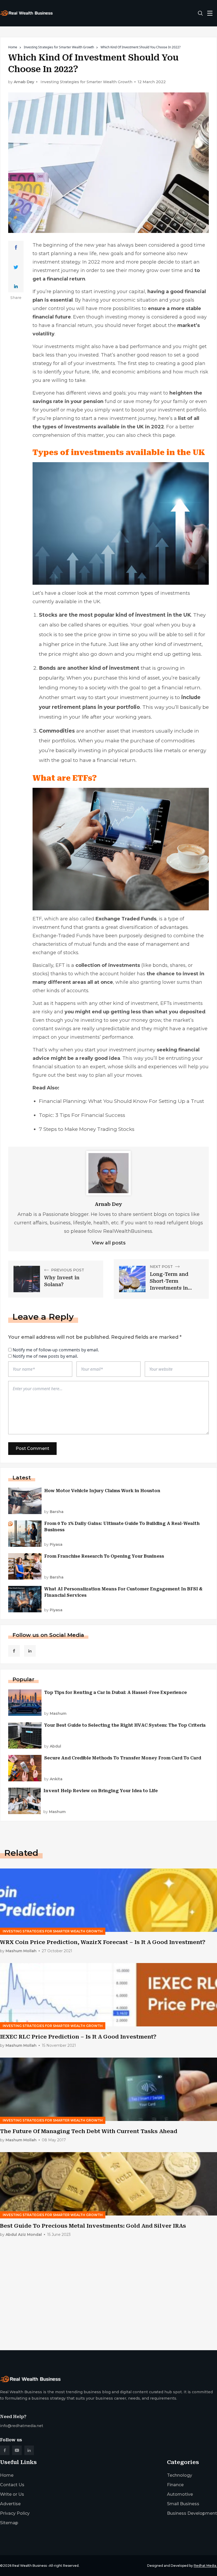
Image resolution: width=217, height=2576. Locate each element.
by (54, 1512)
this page (164, 435)
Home (13, 47)
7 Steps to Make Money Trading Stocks (87, 1129)
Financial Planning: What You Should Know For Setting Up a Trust (121, 1101)
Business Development (192, 2513)
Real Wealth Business (30, 2566)
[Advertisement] (108, 2305)
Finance (175, 2485)
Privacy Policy (15, 2513)
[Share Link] (16, 247)
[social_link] (14, 1651)
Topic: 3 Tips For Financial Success (82, 1115)
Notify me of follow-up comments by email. (56, 1350)
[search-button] (200, 13)
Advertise (10, 2504)
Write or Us (12, 2494)
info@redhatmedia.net (22, 2426)
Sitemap (9, 2523)
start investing (99, 292)
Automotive (180, 2494)
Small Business (183, 2504)
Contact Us (12, 2485)
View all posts (109, 1243)
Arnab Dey (24, 82)
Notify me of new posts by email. (45, 1356)
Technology (180, 2475)
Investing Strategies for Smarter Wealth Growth (59, 47)
